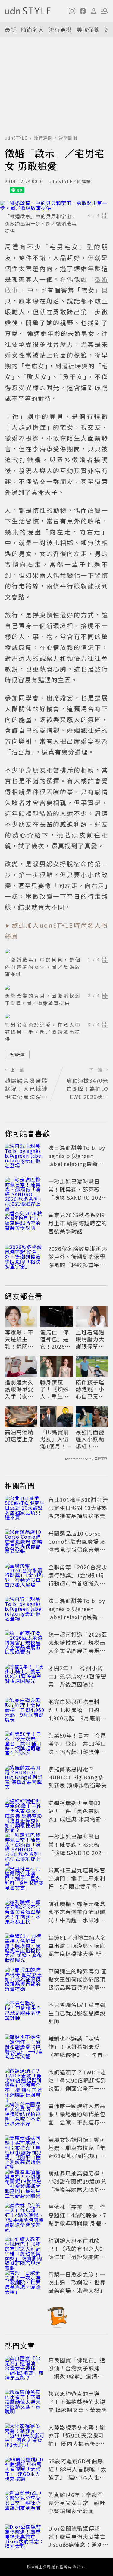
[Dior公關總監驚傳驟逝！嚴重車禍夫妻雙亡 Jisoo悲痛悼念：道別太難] (25, 2538)
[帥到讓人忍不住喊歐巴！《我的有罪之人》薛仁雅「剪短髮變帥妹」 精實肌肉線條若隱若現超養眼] (25, 2250)
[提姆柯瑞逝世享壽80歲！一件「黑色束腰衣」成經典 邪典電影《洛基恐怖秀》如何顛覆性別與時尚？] (25, 1812)
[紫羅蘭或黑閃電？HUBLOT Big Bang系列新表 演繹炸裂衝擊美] (25, 1778)
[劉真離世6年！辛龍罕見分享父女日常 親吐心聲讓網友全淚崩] (25, 2504)
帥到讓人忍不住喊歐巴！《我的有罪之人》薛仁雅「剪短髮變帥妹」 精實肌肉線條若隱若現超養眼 (78, 2257)
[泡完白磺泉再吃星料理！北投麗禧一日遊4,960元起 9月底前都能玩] (25, 1711)
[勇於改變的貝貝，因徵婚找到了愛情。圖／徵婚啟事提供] (56, 987)
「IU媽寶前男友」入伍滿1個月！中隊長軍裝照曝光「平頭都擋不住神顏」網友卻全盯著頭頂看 (56, 1439)
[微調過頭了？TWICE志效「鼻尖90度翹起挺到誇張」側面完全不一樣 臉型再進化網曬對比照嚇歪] (25, 2081)
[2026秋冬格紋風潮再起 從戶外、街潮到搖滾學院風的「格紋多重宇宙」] (25, 1258)
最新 (11, 29)
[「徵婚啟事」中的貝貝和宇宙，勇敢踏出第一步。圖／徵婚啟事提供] (56, 205)
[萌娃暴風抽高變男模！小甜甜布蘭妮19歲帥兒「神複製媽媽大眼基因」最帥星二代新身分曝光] (25, 2182)
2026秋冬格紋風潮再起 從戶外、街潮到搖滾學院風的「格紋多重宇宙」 (78, 1261)
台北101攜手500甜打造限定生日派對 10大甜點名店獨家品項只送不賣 (78, 1508)
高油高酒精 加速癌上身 (19, 1436)
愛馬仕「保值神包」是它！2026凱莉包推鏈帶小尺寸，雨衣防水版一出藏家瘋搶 (55, 1339)
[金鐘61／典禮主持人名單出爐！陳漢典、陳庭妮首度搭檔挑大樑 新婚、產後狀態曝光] (25, 1947)
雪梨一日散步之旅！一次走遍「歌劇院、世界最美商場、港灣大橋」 (77, 2282)
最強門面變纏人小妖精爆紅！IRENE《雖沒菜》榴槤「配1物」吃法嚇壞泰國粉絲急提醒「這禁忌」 (92, 1439)
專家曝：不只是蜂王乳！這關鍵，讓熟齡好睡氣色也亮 (19, 1339)
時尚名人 (33, 29)
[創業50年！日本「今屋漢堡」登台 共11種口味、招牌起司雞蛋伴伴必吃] (25, 1745)
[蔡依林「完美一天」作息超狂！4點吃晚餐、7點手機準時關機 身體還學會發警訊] (25, 2216)
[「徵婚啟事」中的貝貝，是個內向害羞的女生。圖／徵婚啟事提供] (56, 951)
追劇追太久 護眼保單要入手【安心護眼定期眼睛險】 (19, 1389)
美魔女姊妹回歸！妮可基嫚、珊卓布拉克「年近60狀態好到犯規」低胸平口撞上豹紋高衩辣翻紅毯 (77, 2156)
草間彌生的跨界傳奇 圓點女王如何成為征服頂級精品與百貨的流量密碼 (78, 1983)
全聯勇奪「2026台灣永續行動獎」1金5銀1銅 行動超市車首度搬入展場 (79, 1579)
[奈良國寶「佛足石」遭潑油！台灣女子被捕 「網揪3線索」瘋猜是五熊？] (25, 2369)
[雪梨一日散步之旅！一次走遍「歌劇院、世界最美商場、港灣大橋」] (25, 2283)
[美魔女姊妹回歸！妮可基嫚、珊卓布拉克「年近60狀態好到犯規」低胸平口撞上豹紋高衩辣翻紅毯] (25, 2149)
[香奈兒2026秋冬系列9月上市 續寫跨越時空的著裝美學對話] (25, 1224)
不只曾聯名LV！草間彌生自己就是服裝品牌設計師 (77, 2013)
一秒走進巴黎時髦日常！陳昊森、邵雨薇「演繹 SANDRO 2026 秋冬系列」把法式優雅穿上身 (77, 1197)
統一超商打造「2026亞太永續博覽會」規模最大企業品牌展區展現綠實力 (78, 1646)
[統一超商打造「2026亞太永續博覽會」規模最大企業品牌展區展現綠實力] (25, 1644)
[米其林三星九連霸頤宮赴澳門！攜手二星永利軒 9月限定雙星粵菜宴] (25, 1879)
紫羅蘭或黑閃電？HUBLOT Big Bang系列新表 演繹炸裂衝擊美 (78, 1777)
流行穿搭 (60, 29)
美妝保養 (88, 29)
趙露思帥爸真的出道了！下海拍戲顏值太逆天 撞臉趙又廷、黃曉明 (78, 2402)
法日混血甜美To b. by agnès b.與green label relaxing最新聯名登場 (77, 1160)
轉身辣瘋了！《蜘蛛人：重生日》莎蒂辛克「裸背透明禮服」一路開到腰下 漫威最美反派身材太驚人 (56, 1389)
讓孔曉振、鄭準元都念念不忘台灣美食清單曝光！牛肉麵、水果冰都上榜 (77, 1916)
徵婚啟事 (17, 1054)
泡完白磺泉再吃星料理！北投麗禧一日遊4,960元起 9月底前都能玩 (77, 1714)
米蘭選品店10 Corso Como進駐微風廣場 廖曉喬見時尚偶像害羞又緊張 (77, 1545)
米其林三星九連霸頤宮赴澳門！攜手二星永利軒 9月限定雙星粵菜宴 (77, 1882)
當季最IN (68, 138)
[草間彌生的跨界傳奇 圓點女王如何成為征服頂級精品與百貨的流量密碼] (25, 1980)
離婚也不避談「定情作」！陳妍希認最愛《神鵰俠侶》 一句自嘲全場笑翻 (75, 2051)
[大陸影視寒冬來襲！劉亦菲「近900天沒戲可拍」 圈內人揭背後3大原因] (25, 2436)
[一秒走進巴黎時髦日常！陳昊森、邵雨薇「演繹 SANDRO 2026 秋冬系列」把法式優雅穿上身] (25, 1190)
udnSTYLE (16, 138)
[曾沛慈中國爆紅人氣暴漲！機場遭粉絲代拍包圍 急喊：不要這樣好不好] (25, 2115)
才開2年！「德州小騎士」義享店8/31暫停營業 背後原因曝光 (77, 1676)
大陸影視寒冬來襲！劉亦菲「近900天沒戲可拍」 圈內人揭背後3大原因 (77, 2439)
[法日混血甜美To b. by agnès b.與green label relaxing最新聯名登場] (25, 1157)
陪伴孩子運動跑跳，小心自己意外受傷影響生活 (90, 1389)
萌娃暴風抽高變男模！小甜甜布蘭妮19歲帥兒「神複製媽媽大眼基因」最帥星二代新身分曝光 (77, 2189)
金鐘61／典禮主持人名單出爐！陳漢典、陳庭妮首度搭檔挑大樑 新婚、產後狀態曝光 (77, 1950)
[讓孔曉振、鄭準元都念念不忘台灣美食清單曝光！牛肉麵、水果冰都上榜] (25, 1913)
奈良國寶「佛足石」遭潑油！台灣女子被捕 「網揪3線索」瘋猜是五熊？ (77, 2372)
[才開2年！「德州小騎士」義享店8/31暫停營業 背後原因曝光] (25, 1677)
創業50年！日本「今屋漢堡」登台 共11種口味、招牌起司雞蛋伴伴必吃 (77, 1747)
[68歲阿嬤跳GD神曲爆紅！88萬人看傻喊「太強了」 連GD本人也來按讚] (25, 2470)
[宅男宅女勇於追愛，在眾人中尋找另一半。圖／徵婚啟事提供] (56, 1016)
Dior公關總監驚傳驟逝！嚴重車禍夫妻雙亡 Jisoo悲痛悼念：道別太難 (80, 2540)
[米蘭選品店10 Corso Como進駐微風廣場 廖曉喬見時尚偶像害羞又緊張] (25, 1543)
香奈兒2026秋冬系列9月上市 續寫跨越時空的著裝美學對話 (78, 1223)
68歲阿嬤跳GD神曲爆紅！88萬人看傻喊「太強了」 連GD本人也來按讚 (77, 2473)
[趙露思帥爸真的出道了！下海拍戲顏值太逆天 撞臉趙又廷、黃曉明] (25, 2403)
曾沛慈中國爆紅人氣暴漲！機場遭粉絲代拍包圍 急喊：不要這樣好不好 (77, 2118)
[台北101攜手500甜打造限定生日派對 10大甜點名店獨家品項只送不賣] (25, 1509)
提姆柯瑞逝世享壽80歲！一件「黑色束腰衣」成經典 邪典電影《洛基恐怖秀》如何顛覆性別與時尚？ (77, 1819)
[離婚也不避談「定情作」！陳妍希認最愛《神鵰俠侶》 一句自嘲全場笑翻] (25, 2048)
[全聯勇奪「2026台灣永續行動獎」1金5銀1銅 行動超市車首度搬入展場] (25, 1576)
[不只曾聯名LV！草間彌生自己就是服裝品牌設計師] (25, 2014)
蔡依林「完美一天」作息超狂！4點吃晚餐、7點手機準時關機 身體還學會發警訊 (78, 2219)
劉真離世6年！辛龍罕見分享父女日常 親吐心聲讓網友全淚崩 (77, 2503)
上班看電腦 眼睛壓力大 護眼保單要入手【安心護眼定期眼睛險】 (90, 1339)
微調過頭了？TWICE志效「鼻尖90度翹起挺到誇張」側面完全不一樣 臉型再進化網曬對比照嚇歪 (77, 2088)
